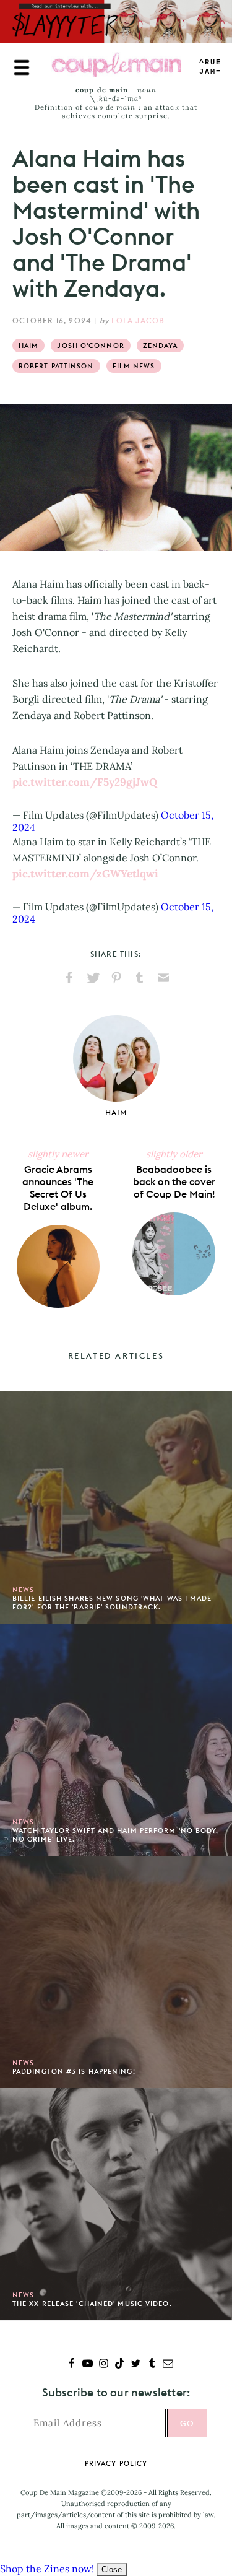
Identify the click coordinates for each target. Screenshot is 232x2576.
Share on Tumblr (140, 978)
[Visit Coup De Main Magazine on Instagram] (104, 2365)
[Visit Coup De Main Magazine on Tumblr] (152, 2365)
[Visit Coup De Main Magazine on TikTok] (120, 2365)
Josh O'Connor (90, 346)
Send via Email (163, 978)
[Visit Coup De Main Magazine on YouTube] (88, 2365)
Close (112, 2569)
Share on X (93, 978)
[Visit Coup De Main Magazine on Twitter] (136, 2365)
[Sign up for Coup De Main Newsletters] (168, 2365)
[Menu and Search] (22, 67)
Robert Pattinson (56, 366)
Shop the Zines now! (47, 2569)
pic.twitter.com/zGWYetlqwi (85, 874)
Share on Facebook (69, 978)
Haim (28, 346)
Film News (134, 366)
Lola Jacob (138, 320)
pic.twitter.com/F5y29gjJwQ (85, 782)
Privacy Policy (116, 2463)
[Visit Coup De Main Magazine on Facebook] (71, 2365)
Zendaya (161, 346)
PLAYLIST (210, 67)
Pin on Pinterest (116, 978)
